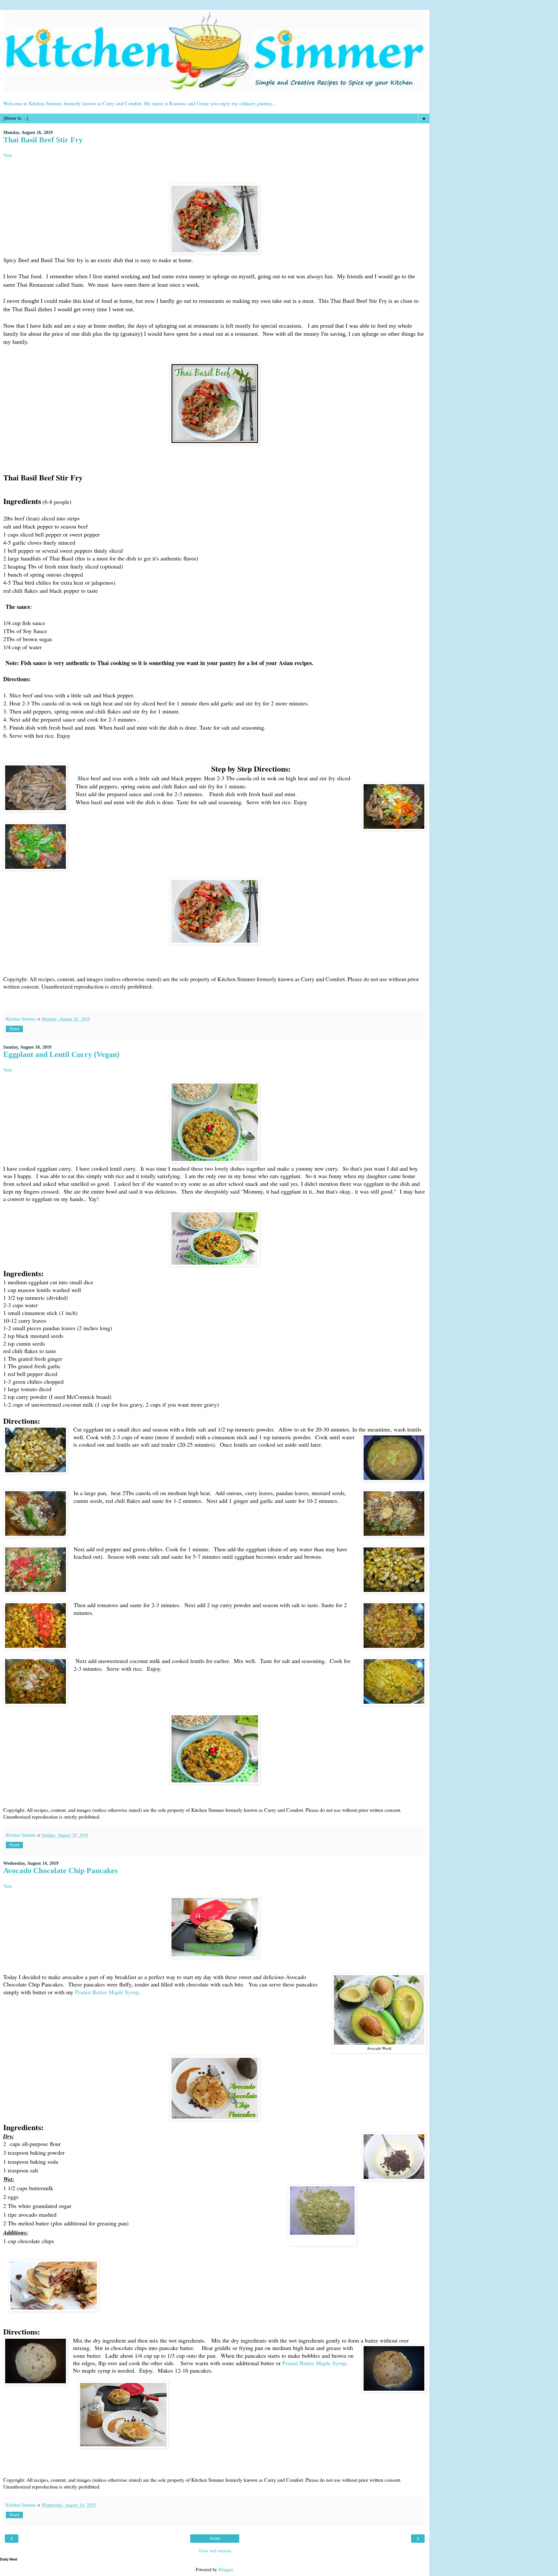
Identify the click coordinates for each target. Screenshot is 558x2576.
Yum (8, 155)
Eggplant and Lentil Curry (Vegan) (61, 1054)
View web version (215, 2551)
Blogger (226, 2569)
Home (215, 2539)
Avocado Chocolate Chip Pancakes (60, 1870)
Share (14, 1029)
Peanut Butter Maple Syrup (107, 1992)
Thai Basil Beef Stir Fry (43, 140)
